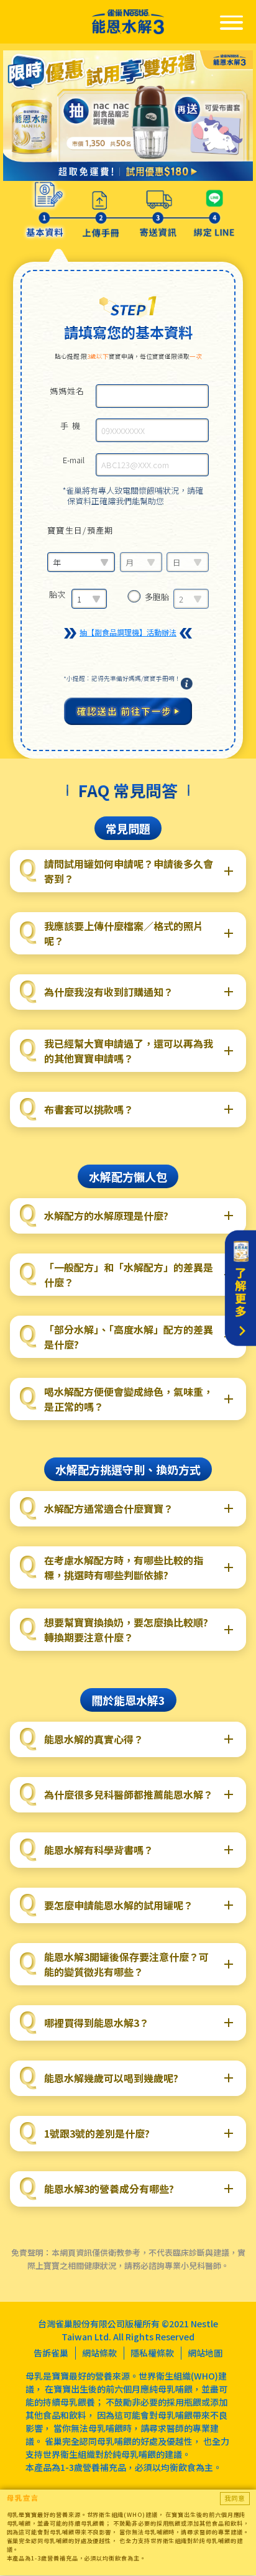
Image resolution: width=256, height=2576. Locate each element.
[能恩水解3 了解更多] (240, 1288)
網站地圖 (205, 2353)
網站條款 (99, 2353)
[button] (128, 871)
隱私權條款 (152, 2353)
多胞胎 (157, 597)
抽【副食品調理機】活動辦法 (128, 632)
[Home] (128, 22)
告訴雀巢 (51, 2353)
